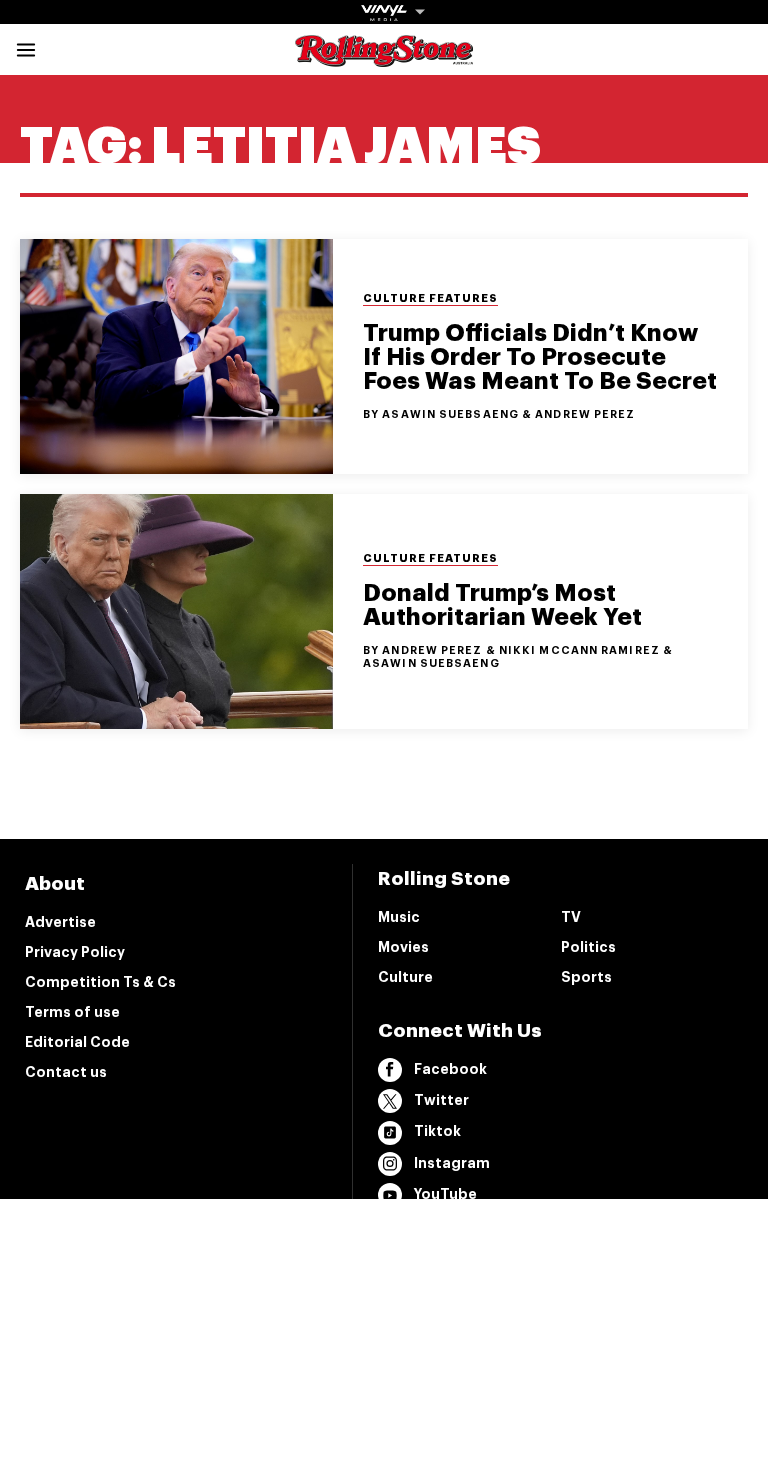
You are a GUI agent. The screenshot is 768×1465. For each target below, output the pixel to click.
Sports (586, 977)
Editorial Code (77, 1042)
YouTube (445, 1194)
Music (399, 917)
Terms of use (72, 1012)
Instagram (452, 1163)
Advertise (60, 922)
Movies (403, 947)
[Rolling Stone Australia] (384, 57)
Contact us (66, 1072)
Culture (405, 977)
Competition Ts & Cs (100, 982)
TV (571, 917)
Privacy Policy (75, 952)
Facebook (450, 1069)
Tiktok (437, 1131)
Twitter (441, 1100)
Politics (588, 947)
